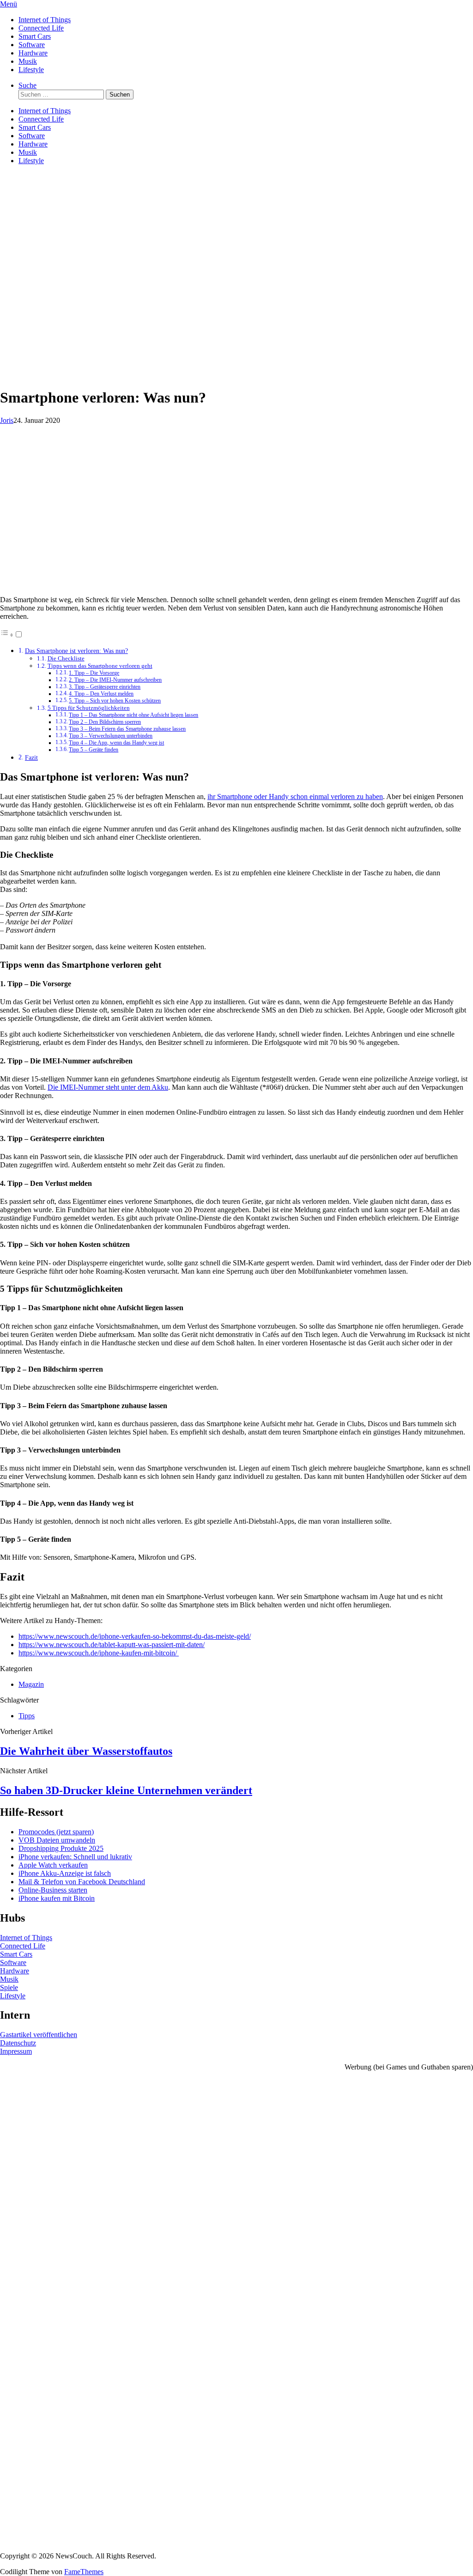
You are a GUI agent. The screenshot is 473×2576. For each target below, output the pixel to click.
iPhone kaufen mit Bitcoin (57, 1898)
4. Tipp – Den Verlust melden (101, 694)
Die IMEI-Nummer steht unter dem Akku (108, 1087)
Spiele (9, 1987)
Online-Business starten (53, 1890)
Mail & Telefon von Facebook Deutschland (82, 1882)
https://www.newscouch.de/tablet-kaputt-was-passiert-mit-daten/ (112, 1645)
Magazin (31, 1684)
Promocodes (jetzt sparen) (56, 1832)
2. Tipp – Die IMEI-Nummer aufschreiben (115, 680)
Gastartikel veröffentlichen (39, 2035)
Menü (9, 4)
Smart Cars (35, 36)
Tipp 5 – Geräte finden (94, 750)
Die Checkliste (66, 658)
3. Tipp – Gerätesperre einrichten (105, 687)
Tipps (27, 1716)
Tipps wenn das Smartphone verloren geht (100, 666)
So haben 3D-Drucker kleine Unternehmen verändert (126, 1790)
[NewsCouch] (46, 227)
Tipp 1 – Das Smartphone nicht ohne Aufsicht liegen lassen (133, 715)
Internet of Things (45, 20)
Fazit (31, 757)
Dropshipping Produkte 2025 (61, 1848)
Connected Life (41, 28)
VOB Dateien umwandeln (57, 1840)
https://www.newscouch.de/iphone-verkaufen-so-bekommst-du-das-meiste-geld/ (135, 1636)
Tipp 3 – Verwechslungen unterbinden (111, 736)
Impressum (16, 2051)
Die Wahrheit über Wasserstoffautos (86, 1751)
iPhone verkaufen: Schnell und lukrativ (75, 1857)
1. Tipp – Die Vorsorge (94, 673)
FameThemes (84, 2572)
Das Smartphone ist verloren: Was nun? (76, 651)
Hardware (33, 53)
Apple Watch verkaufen (53, 1865)
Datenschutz (18, 2043)
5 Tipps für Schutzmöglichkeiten (89, 708)
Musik (28, 61)
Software (32, 45)
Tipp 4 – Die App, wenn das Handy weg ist (116, 743)
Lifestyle (31, 70)
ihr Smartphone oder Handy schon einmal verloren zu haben (295, 797)
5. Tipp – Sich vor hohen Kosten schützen (115, 701)
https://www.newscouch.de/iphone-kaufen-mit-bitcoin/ (99, 1653)
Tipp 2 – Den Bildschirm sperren (105, 722)
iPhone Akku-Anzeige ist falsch (65, 1873)
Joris (7, 420)
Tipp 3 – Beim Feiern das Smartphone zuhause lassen (127, 729)
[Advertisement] (236, 315)
